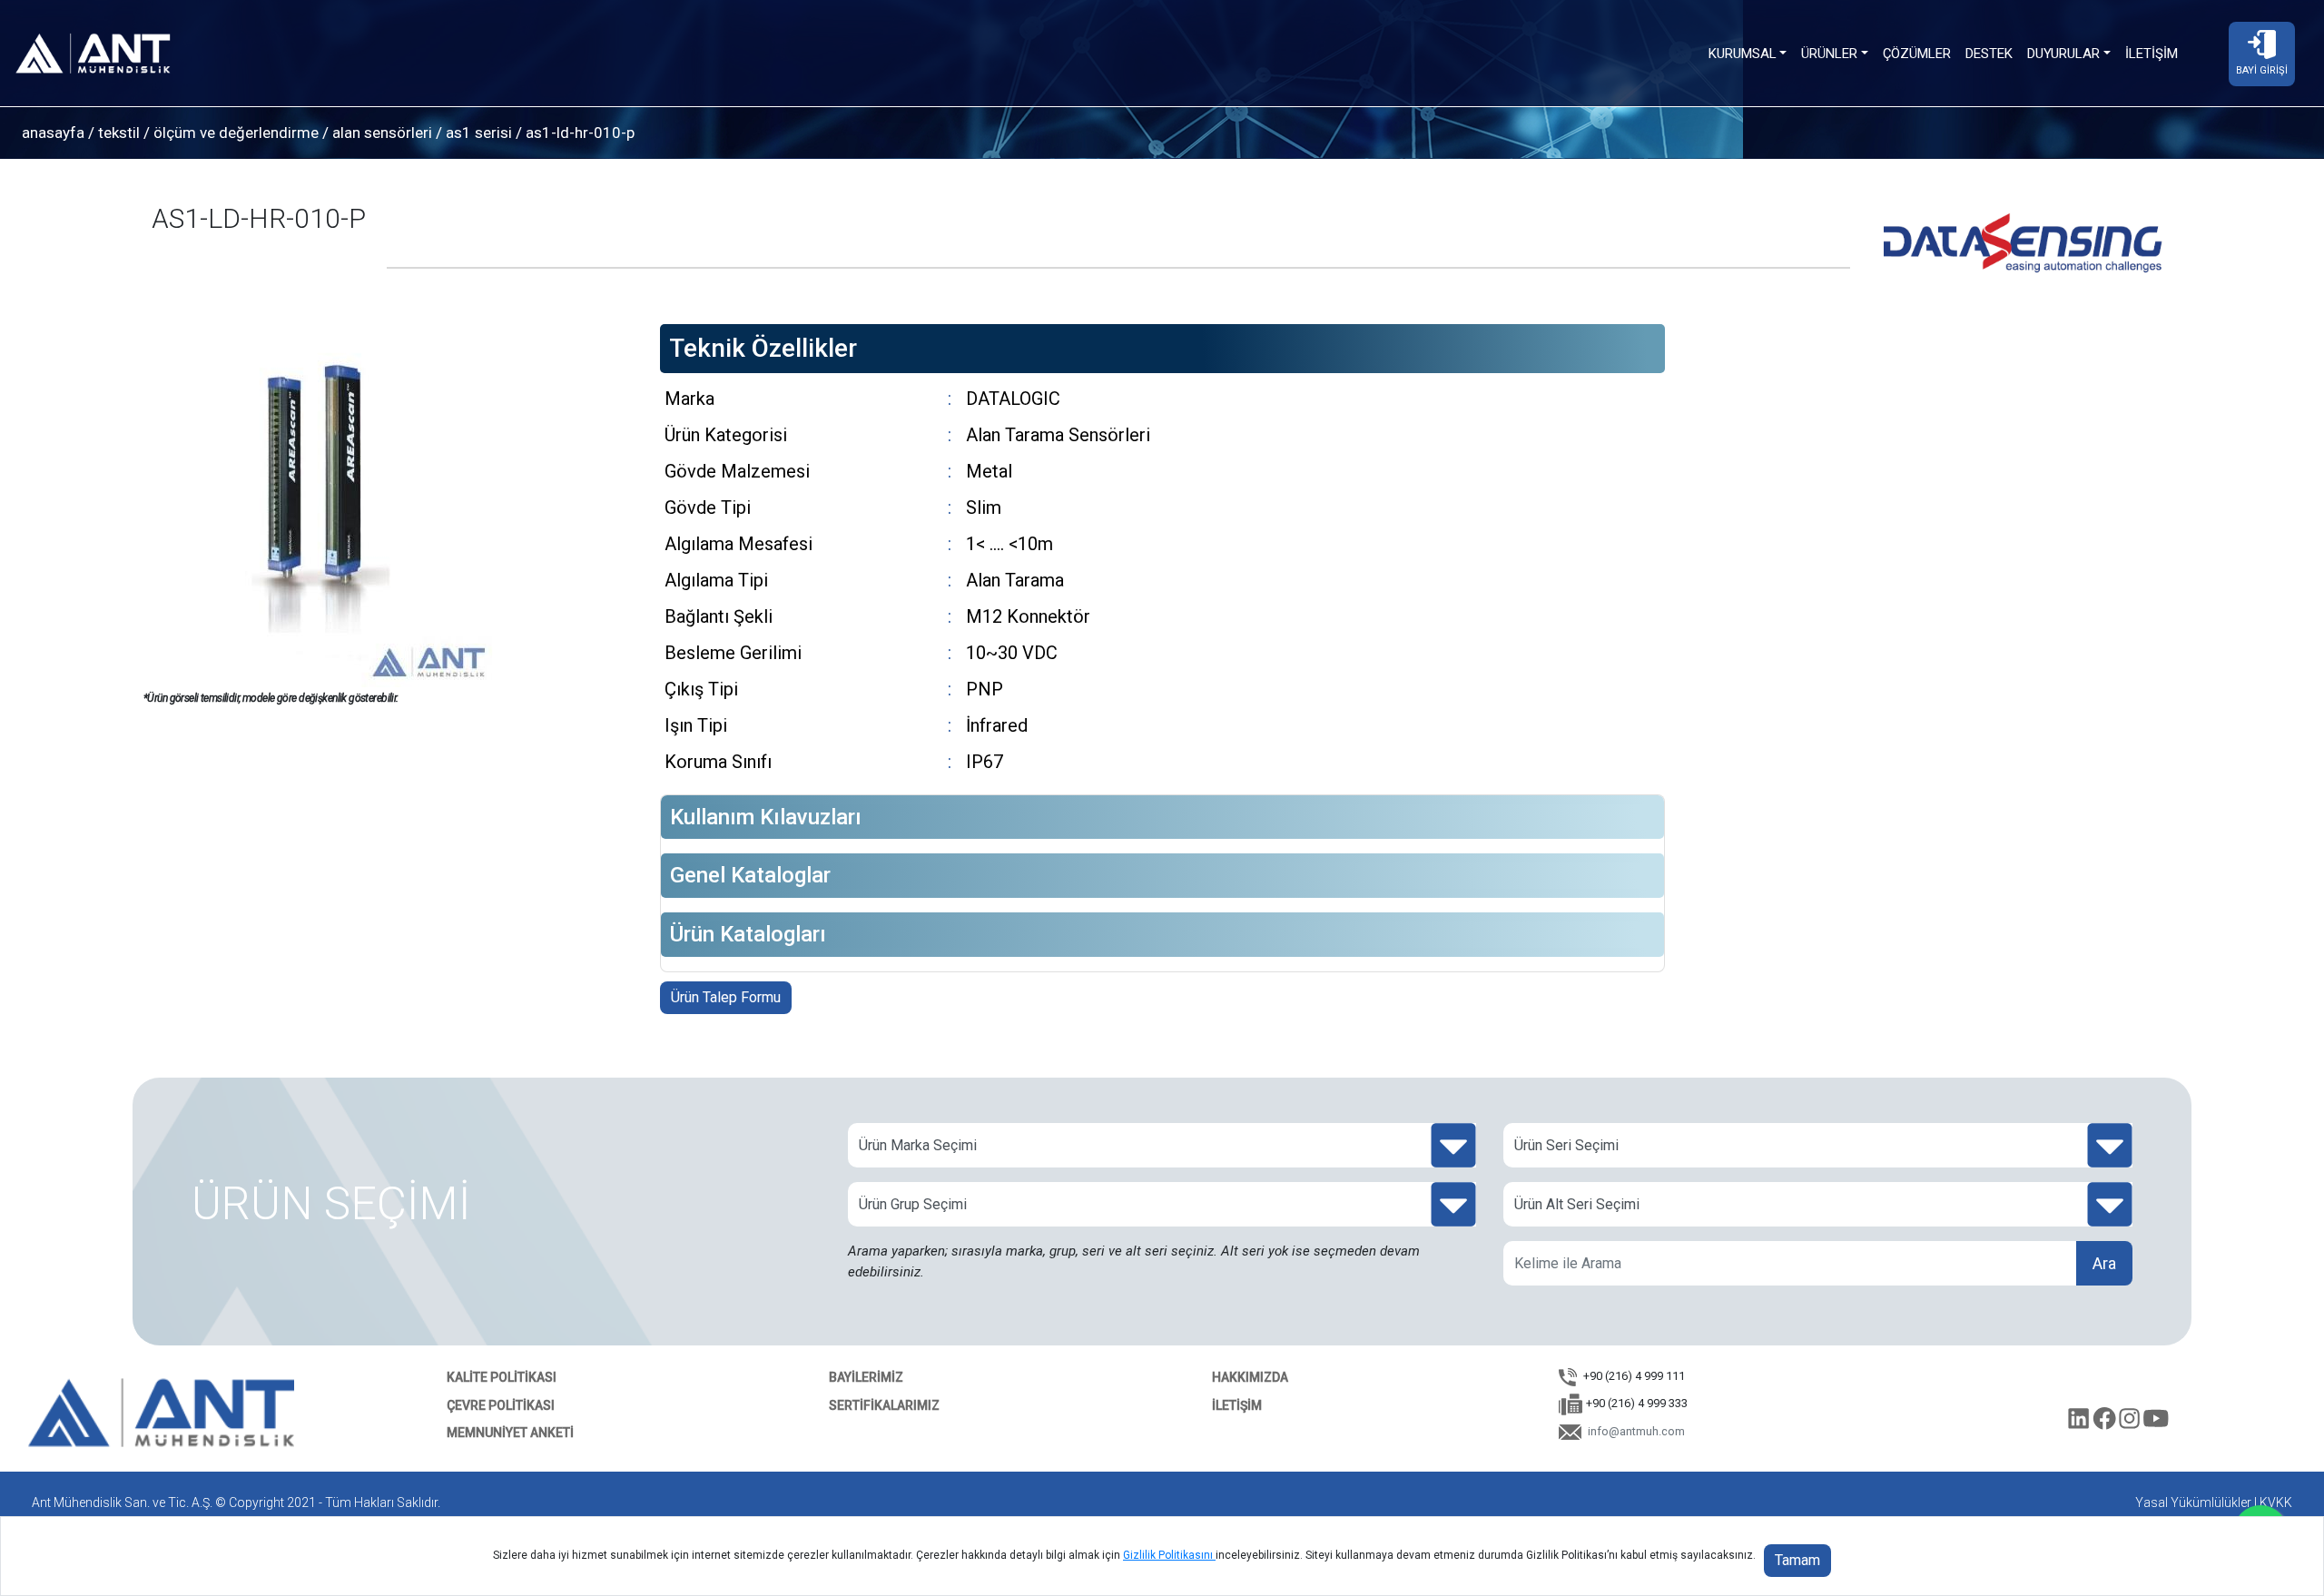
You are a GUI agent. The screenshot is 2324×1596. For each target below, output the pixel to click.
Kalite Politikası (502, 1377)
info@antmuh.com (1635, 1431)
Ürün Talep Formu (726, 997)
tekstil (119, 133)
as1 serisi (479, 133)
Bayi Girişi (2262, 70)
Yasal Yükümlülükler (2193, 1502)
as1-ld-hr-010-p (578, 133)
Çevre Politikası (501, 1405)
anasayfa (53, 133)
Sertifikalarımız (884, 1405)
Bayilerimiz (866, 1377)
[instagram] (2132, 1423)
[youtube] (2157, 1423)
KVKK (2276, 1502)
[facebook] (2106, 1423)
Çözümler (1917, 54)
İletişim (2152, 54)
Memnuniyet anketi (510, 1433)
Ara (2104, 1263)
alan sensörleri (382, 133)
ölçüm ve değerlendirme (236, 133)
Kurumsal (1743, 54)
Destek (1989, 54)
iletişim (1237, 1405)
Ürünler (1829, 54)
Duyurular (2063, 54)
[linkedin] (2081, 1423)
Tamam (1797, 1560)
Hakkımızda (1250, 1377)
